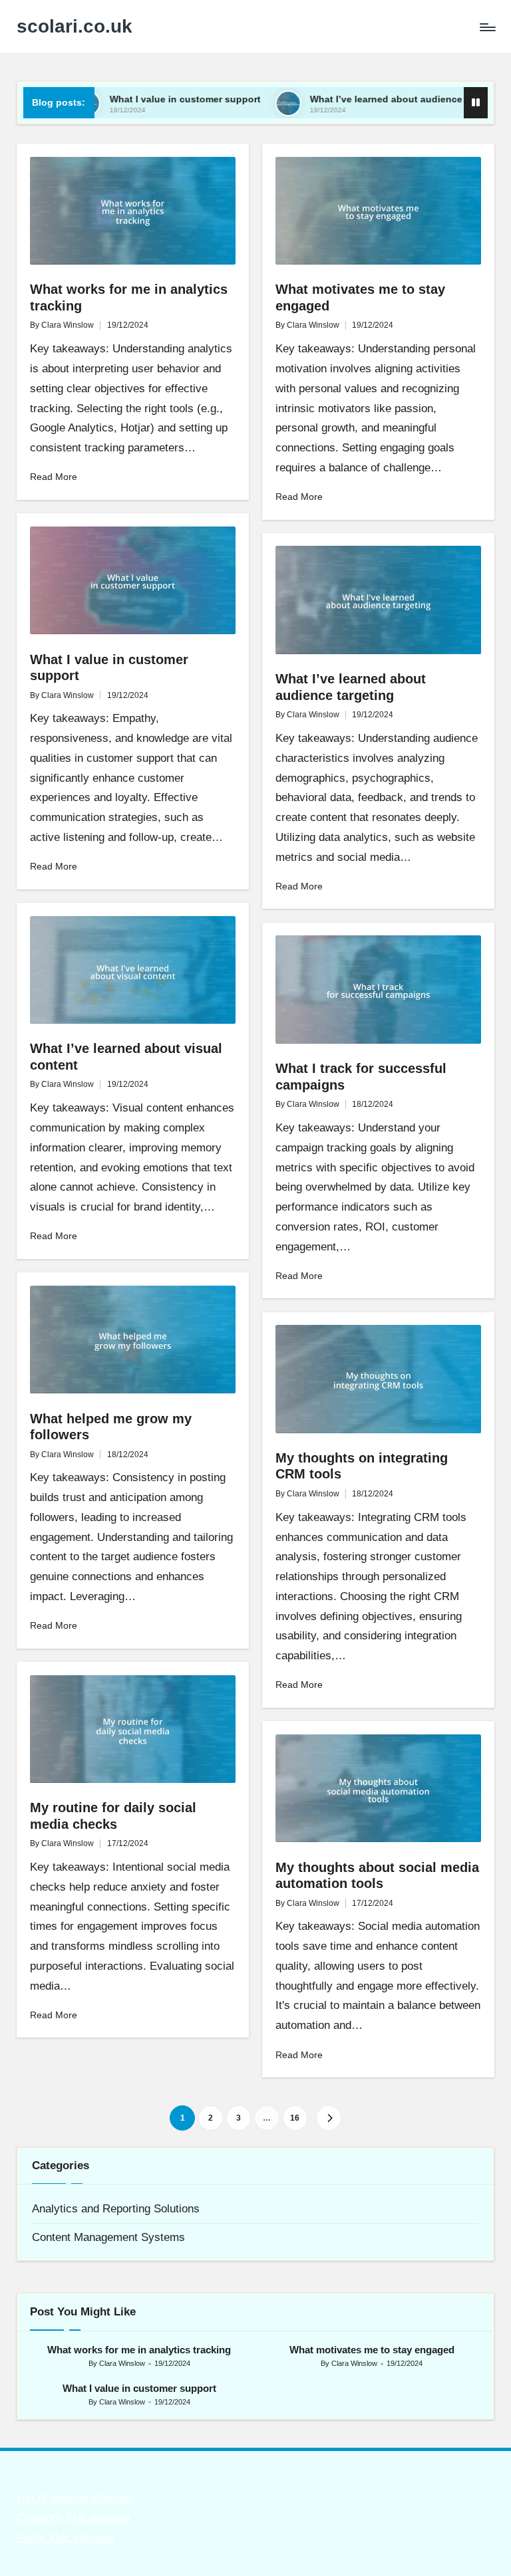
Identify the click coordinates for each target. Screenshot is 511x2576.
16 (295, 2118)
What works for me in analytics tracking (139, 2350)
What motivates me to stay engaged (372, 2350)
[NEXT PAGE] (328, 2118)
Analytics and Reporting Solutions (116, 2209)
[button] (328, 2118)
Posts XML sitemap (65, 2538)
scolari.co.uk (75, 27)
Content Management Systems (108, 2237)
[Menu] (487, 27)
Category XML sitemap (73, 2518)
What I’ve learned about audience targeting (353, 99)
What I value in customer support (129, 99)
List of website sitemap (74, 2498)
